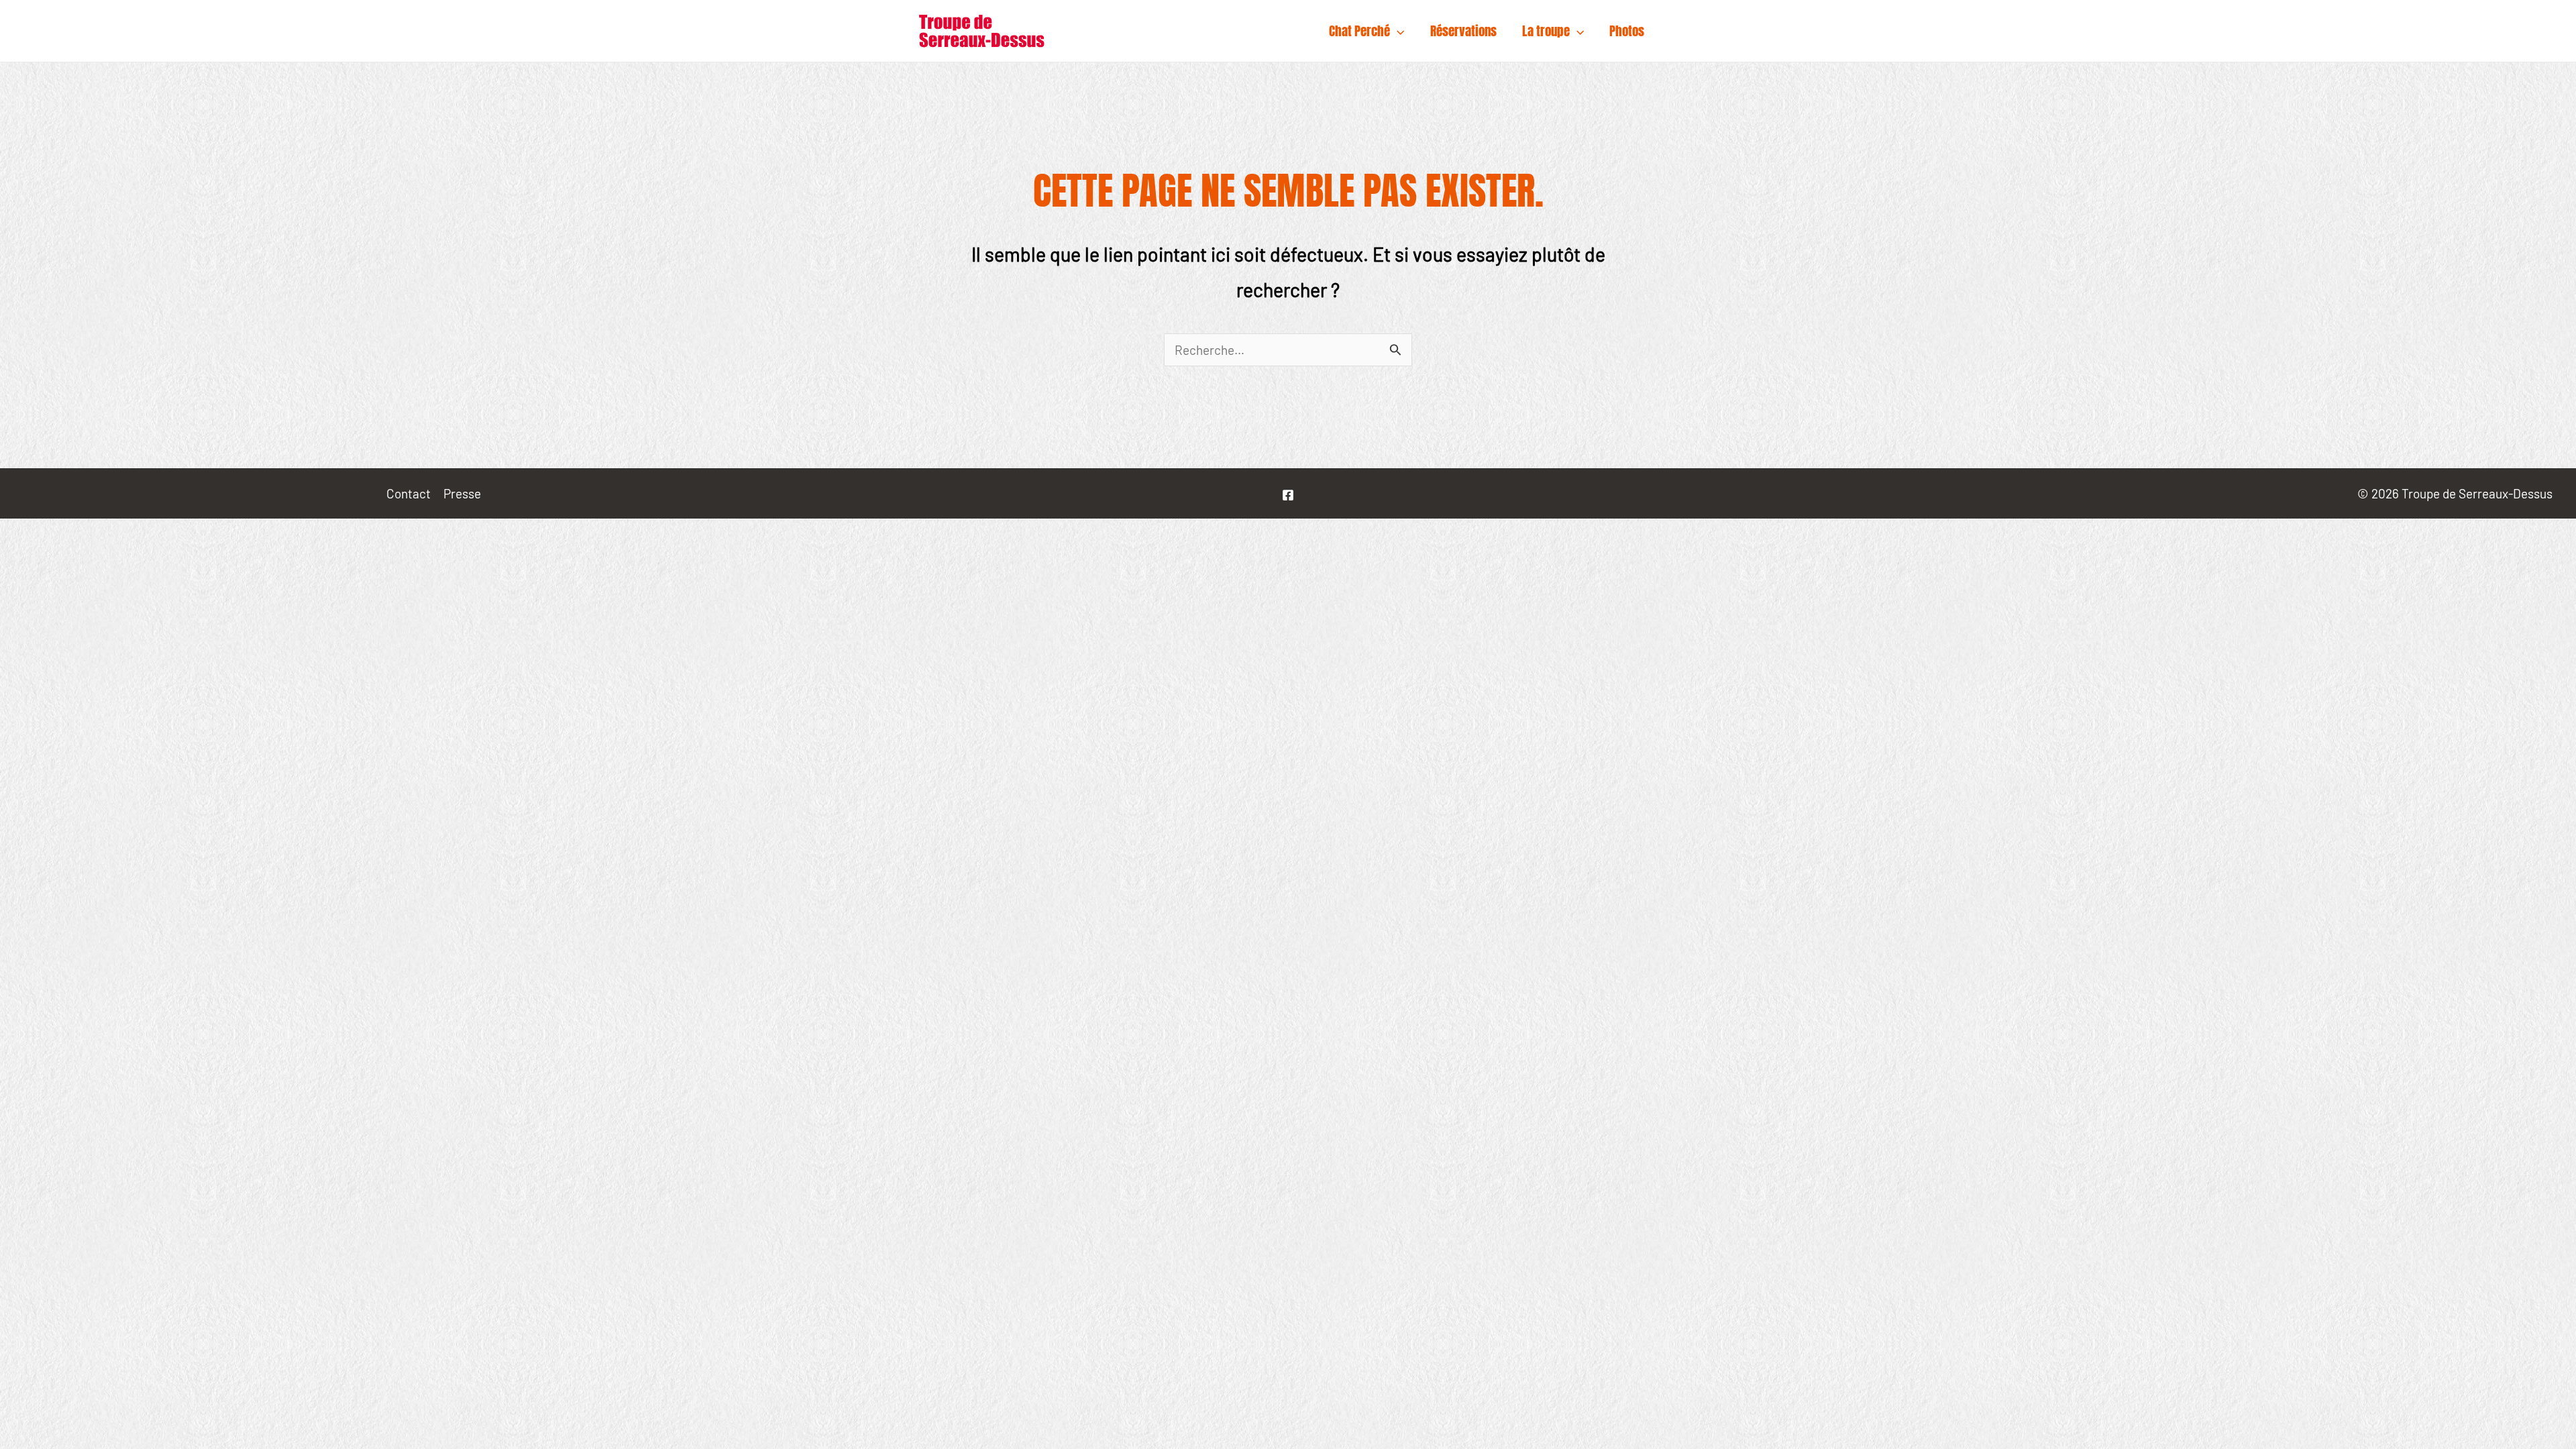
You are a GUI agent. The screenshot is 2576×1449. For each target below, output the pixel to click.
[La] (1288, 495)
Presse (462, 493)
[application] (1397, 31)
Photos (1627, 31)
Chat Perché (1359, 31)
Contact (409, 493)
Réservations (1463, 31)
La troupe (1546, 31)
